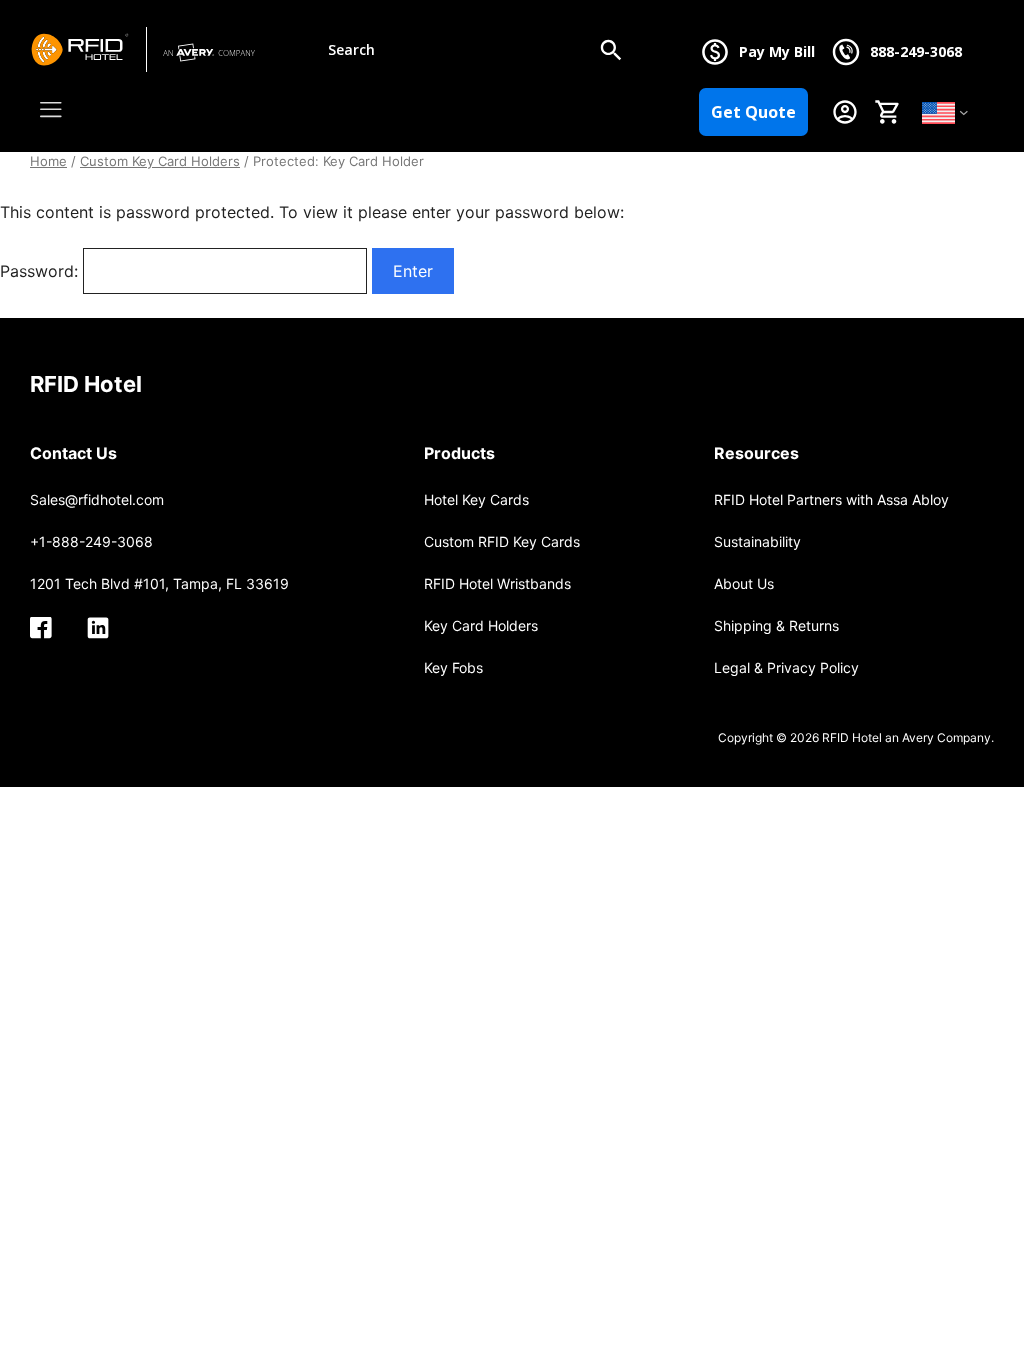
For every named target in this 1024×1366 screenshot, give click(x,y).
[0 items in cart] (887, 112)
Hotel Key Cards (476, 499)
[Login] (845, 112)
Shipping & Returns (776, 625)
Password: (41, 271)
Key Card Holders (481, 625)
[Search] (611, 50)
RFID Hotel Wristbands (497, 583)
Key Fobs (453, 667)
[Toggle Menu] (56, 109)
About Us (744, 583)
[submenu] (964, 112)
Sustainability (757, 541)
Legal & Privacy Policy (786, 667)
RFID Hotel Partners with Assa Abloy (831, 499)
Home (48, 161)
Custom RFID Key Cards (502, 541)
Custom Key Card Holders (160, 161)
